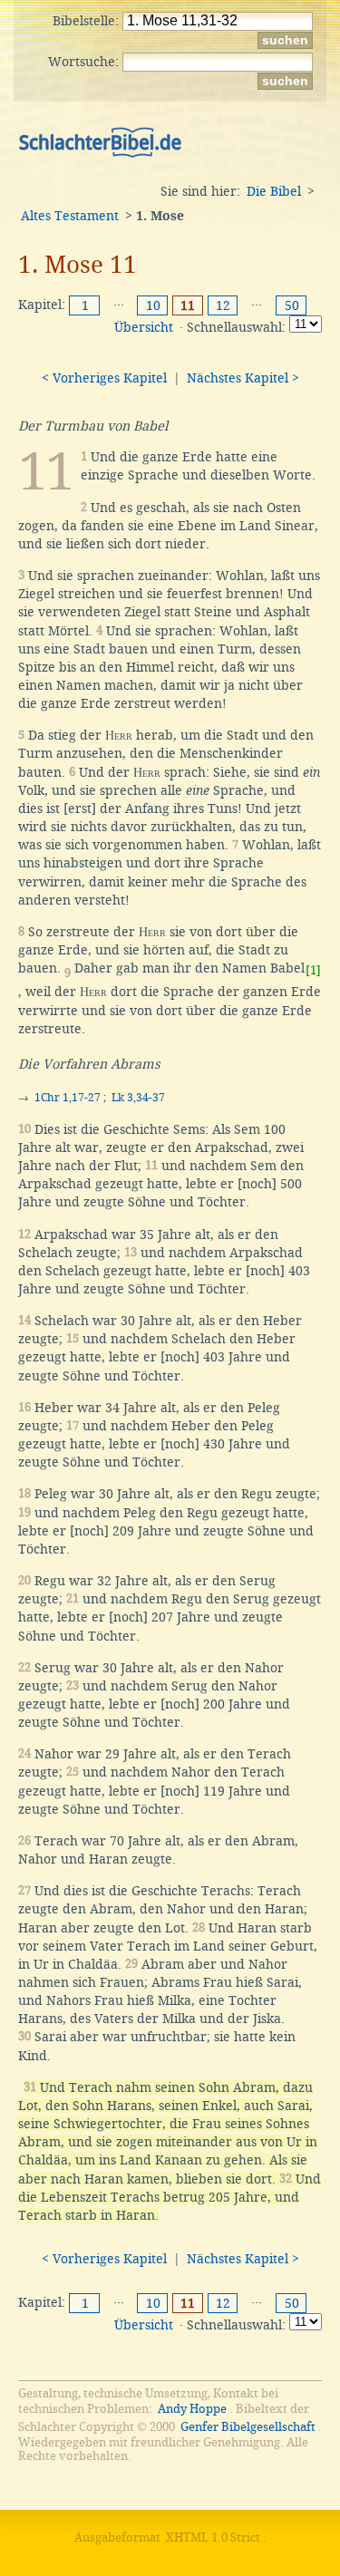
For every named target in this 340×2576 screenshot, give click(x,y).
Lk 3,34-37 (138, 1098)
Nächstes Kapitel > (243, 378)
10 (153, 305)
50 (292, 305)
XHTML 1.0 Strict (213, 2537)
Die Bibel (274, 191)
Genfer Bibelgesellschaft (248, 2427)
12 (223, 305)
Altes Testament (70, 216)
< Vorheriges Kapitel (104, 378)
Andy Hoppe (192, 2409)
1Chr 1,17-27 (68, 1098)
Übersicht (144, 327)
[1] (313, 970)
